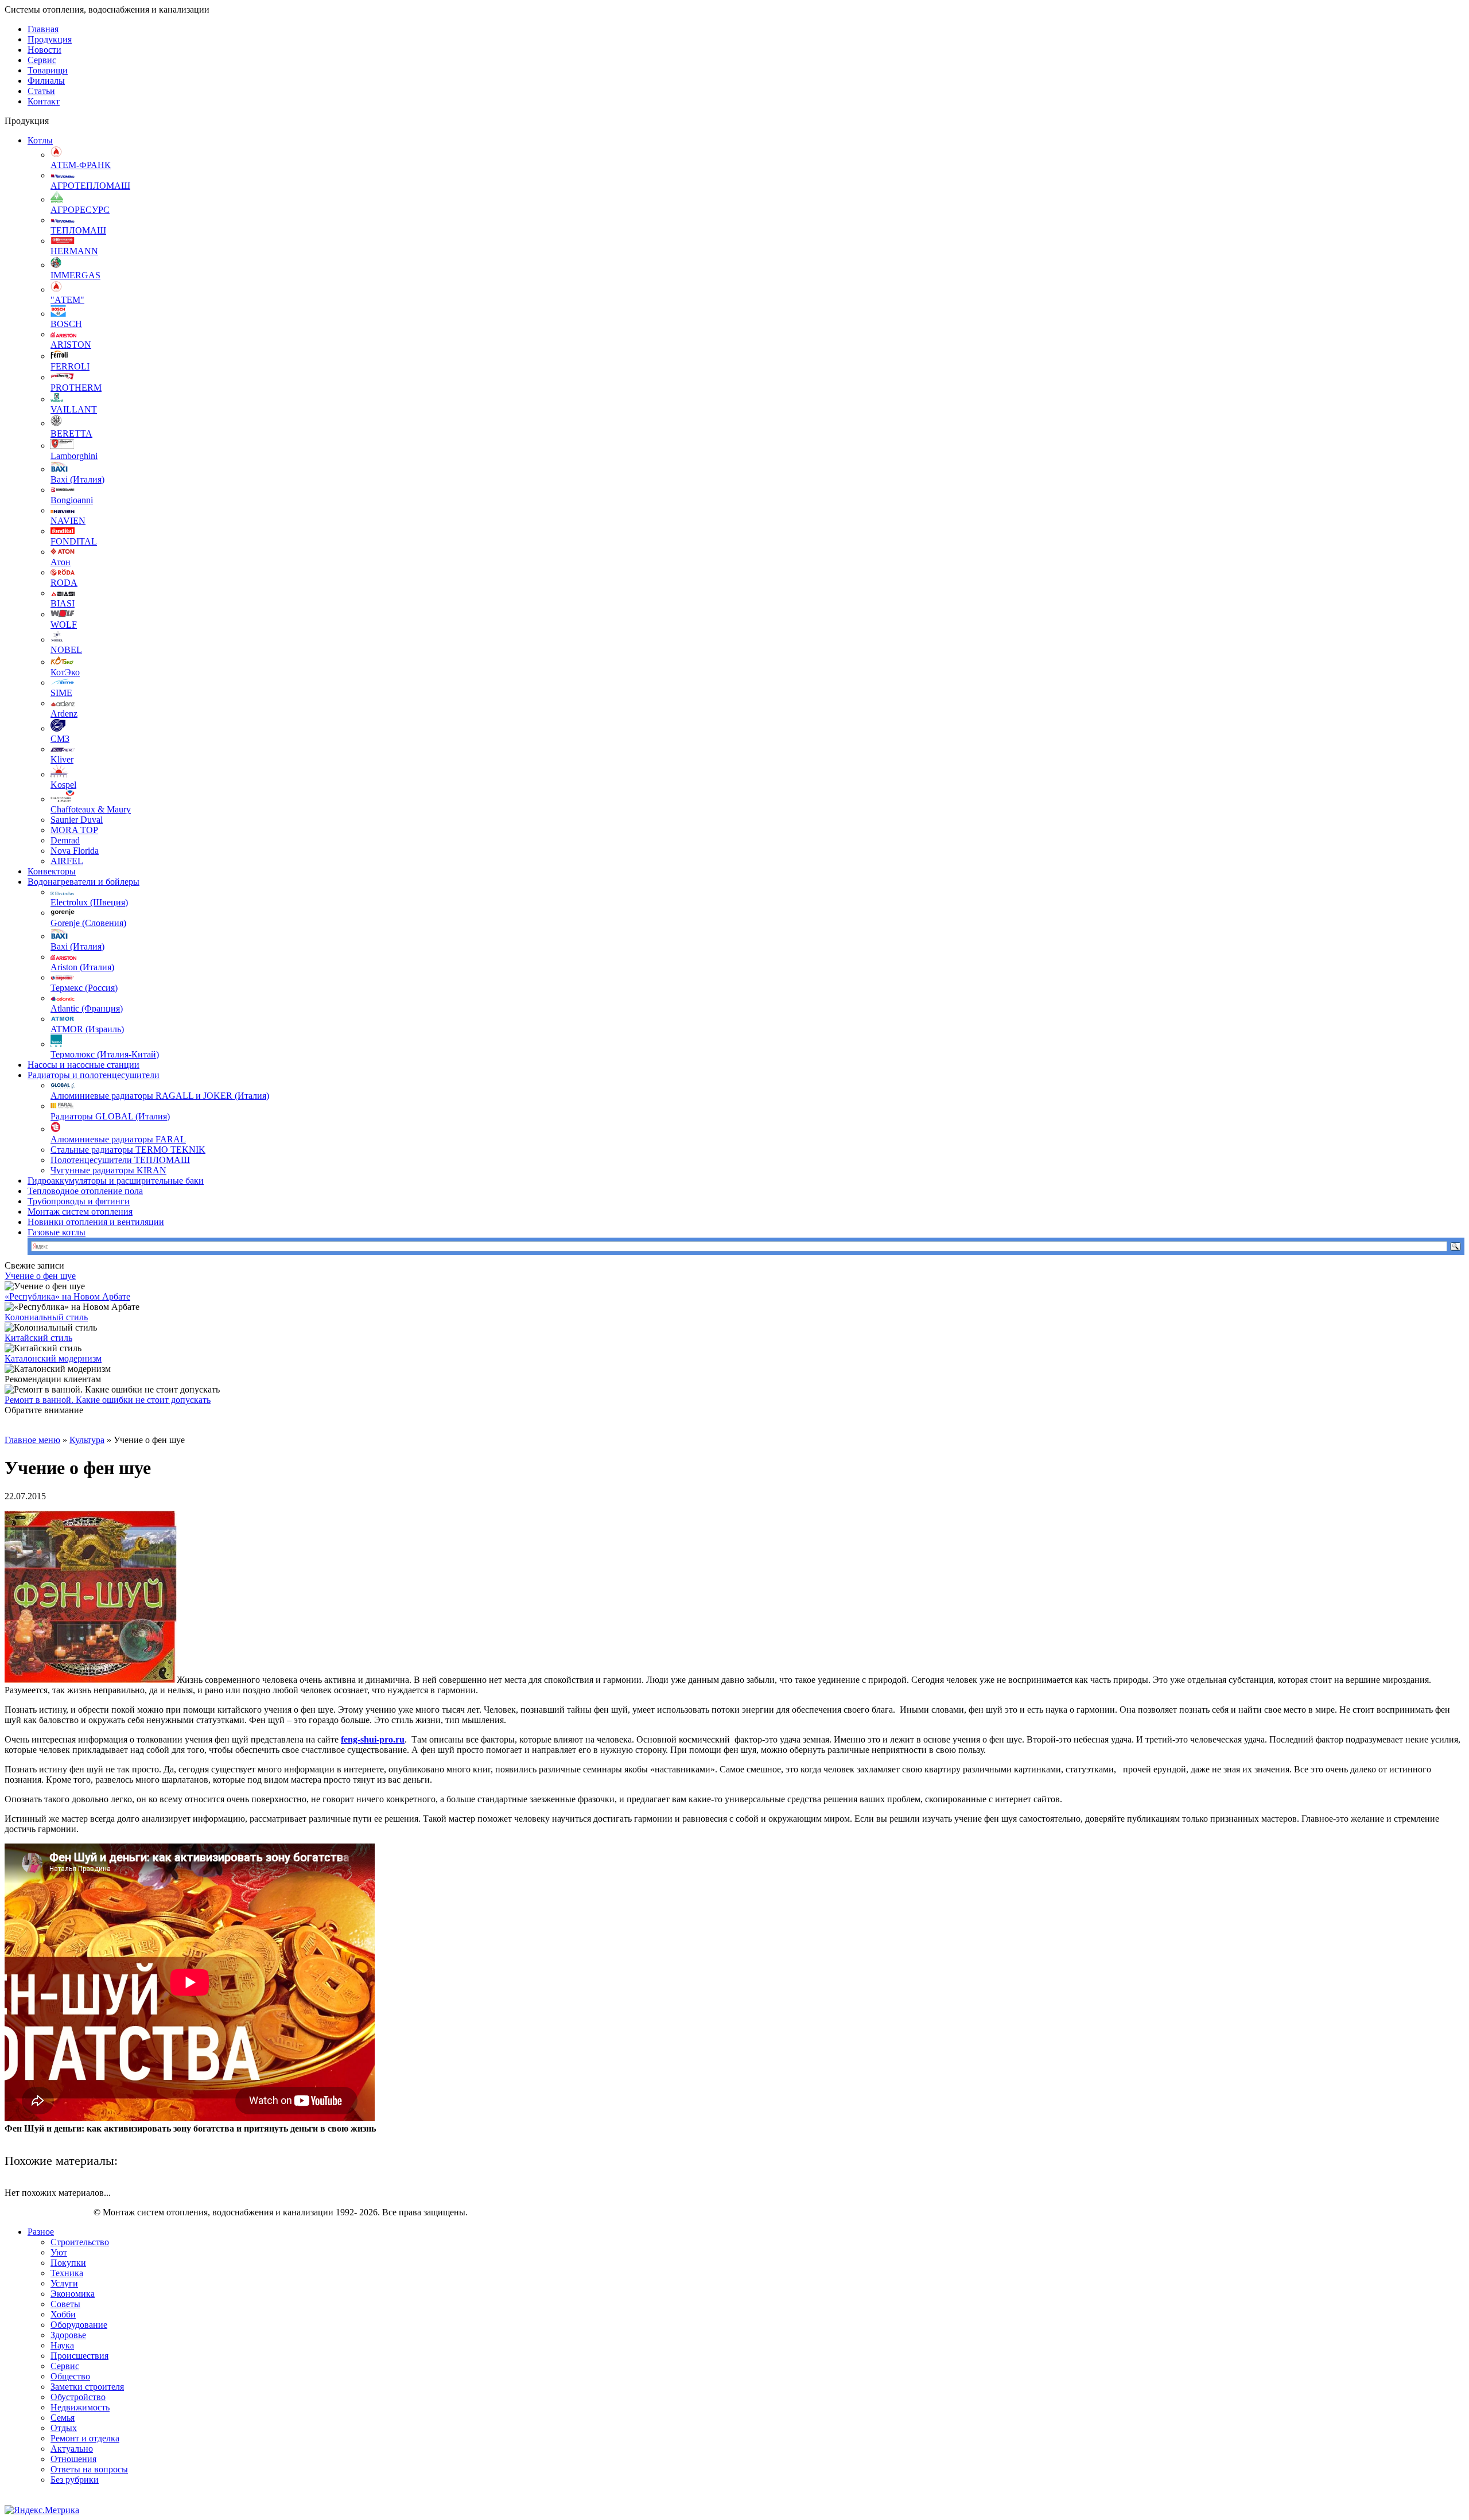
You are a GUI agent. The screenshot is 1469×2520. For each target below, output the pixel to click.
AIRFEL (67, 861)
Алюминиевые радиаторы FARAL (118, 1139)
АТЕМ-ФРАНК (81, 165)
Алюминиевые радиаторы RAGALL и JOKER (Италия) (160, 1096)
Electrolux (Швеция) (89, 902)
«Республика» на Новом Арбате (67, 1296)
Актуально (72, 2449)
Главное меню (32, 1440)
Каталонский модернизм (53, 1358)
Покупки (68, 2263)
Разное (41, 2232)
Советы (65, 2304)
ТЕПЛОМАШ (78, 230)
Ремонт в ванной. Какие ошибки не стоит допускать (108, 1400)
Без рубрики (75, 2480)
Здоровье (68, 2335)
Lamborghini (74, 456)
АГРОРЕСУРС (80, 210)
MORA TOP (74, 830)
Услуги (64, 2283)
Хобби (63, 2314)
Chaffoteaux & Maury (91, 809)
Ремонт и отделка (85, 2438)
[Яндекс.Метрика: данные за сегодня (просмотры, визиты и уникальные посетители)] (42, 2510)
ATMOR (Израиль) (87, 1029)
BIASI (63, 603)
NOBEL (66, 650)
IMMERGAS (75, 275)
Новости (44, 50)
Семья (63, 2418)
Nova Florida (75, 851)
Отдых (64, 2428)
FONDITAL (74, 541)
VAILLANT (74, 409)
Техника (67, 2273)
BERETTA (71, 433)
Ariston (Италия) (82, 967)
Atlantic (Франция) (87, 1008)
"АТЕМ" (67, 300)
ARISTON (71, 345)
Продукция (50, 39)
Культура (87, 1440)
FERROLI (70, 366)
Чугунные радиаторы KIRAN (108, 1170)
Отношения (73, 2459)
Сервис (42, 60)
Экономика (73, 2294)
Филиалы (46, 81)
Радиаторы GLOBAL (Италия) (110, 1116)
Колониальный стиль (46, 1317)
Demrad (65, 840)
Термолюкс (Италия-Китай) (105, 1054)
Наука (62, 2345)
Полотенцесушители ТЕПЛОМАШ (120, 1160)
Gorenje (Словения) (88, 923)
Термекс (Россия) (84, 988)
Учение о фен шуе (40, 1276)
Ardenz (64, 713)
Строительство (80, 2242)
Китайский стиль (38, 1338)
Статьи (41, 91)
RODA (64, 583)
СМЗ (60, 739)
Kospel (63, 785)
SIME (61, 693)
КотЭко (65, 672)
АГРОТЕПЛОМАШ (90, 186)
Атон (61, 562)
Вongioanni (72, 500)
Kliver (62, 759)
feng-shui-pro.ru (373, 1739)
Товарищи (48, 70)
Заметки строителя (87, 2387)
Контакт (44, 101)
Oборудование (79, 2325)
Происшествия (79, 2356)
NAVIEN (68, 521)
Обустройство (78, 2397)
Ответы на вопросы (89, 2469)
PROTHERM (76, 388)
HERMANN (74, 251)
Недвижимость (80, 2407)
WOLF (64, 625)
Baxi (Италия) (77, 479)
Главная (43, 29)
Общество (70, 2376)
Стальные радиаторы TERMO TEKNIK (128, 1150)
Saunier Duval (77, 820)
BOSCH (66, 324)
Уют (59, 2252)
